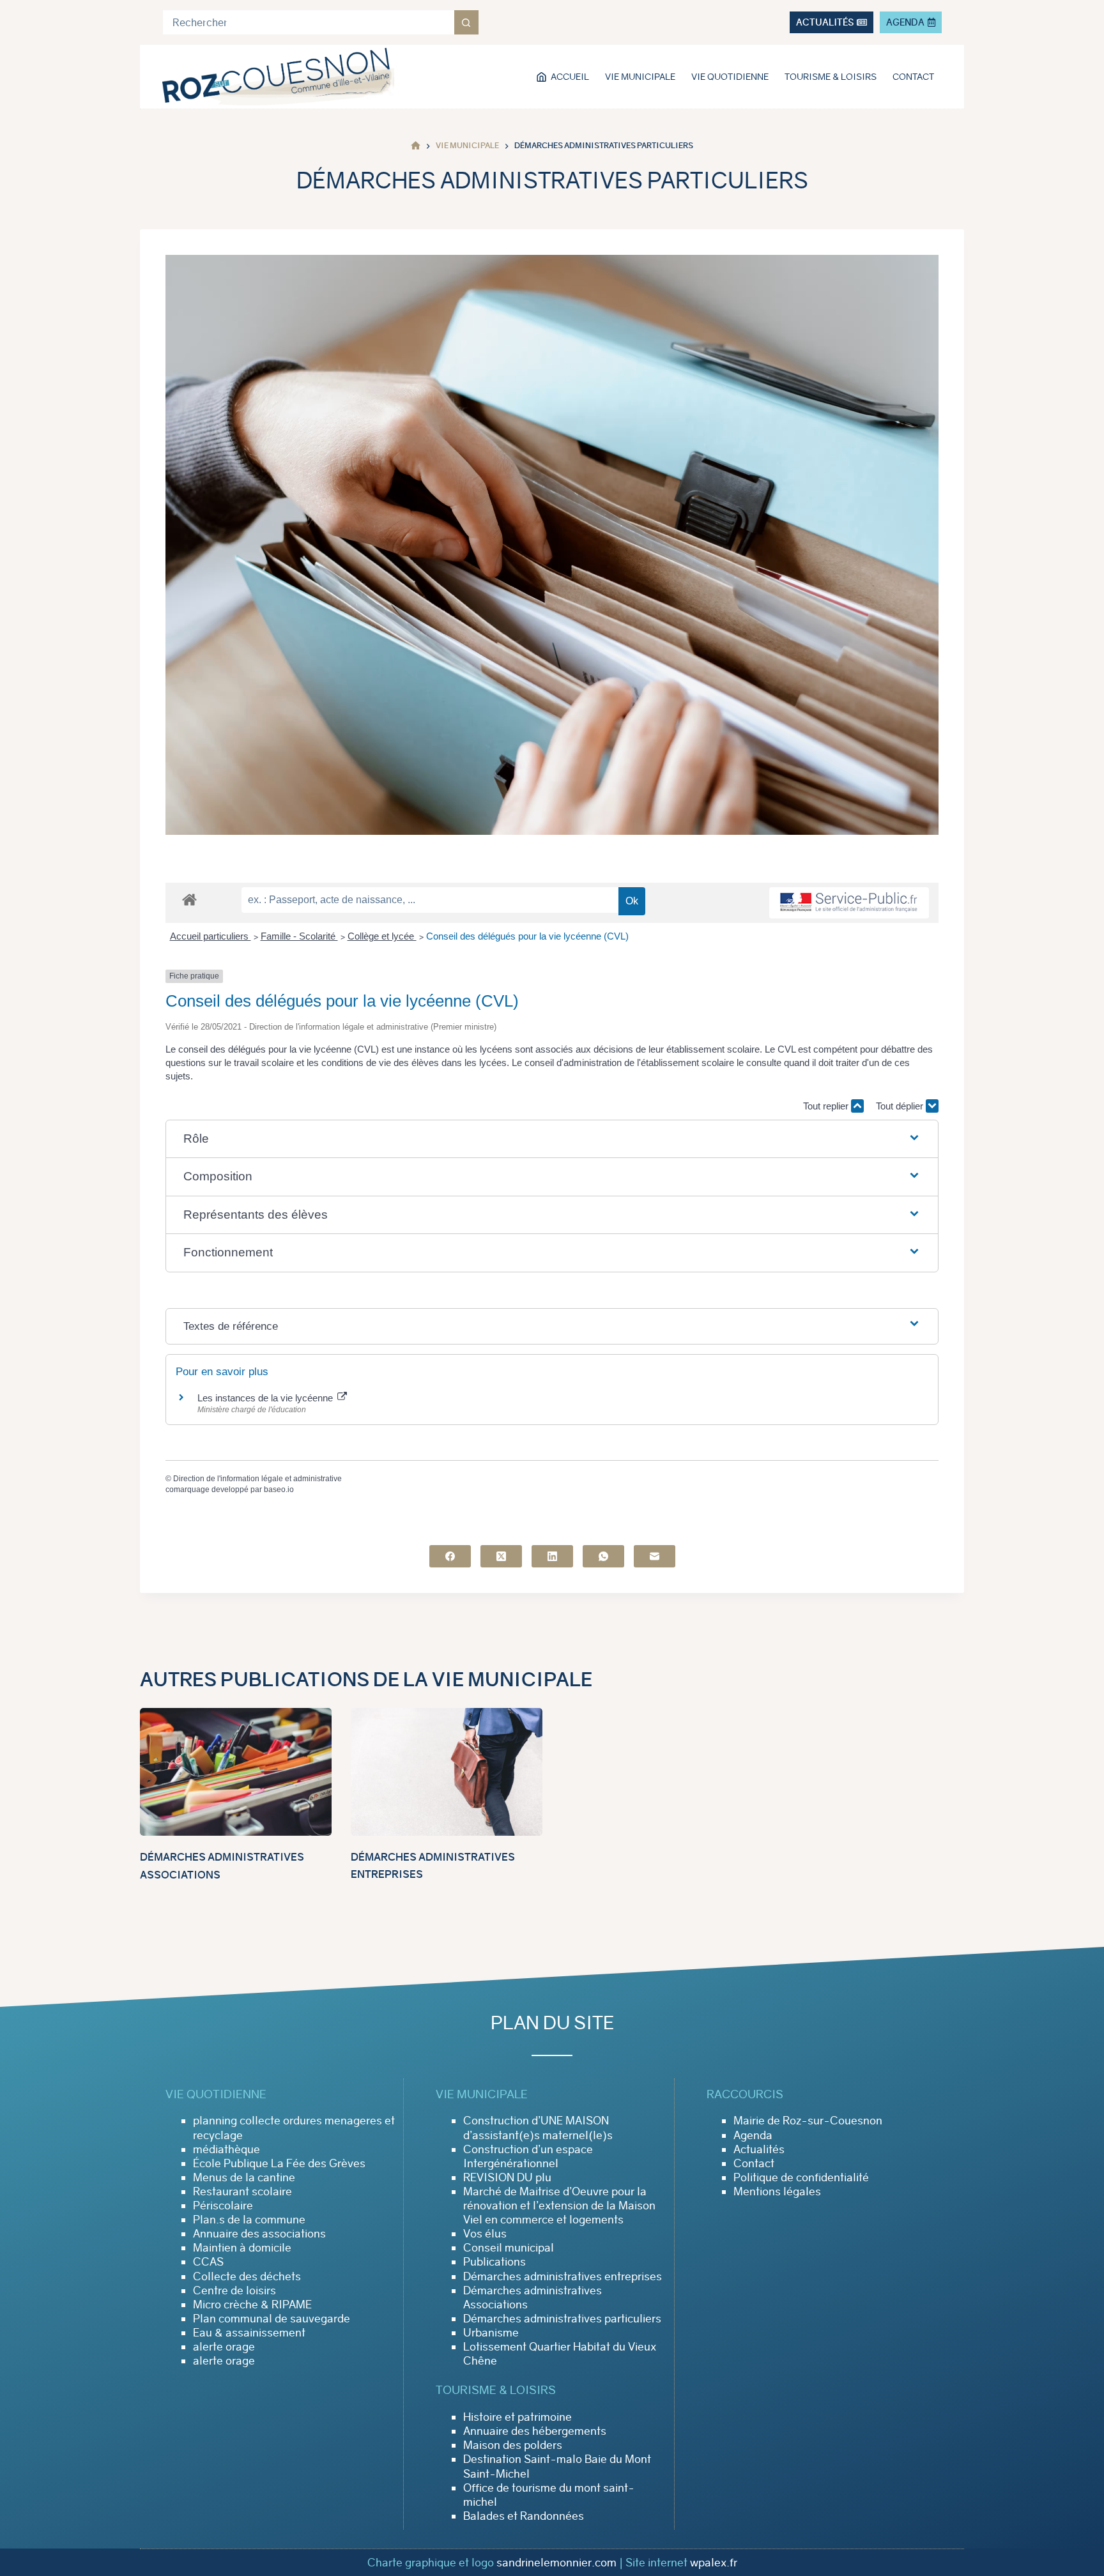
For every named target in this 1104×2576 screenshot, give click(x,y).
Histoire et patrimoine (517, 2417)
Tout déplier (901, 1106)
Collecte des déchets (247, 2276)
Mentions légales (777, 2191)
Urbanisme (491, 2333)
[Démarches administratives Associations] (236, 1772)
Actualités (759, 2149)
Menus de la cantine (244, 2177)
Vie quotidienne (730, 77)
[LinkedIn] (552, 1556)
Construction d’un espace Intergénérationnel (528, 2156)
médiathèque (226, 2149)
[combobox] (309, 22)
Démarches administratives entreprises (563, 2276)
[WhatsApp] (603, 1556)
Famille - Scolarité (299, 936)
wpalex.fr (714, 2563)
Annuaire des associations (259, 2234)
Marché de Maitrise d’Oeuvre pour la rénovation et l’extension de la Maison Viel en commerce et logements (559, 2206)
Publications (494, 2262)
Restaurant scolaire (242, 2191)
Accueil (570, 77)
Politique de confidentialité (801, 2177)
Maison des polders (513, 2445)
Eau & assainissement (249, 2333)
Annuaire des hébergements (535, 2431)
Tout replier (827, 1106)
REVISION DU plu (507, 2177)
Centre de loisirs (234, 2290)
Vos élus (485, 2234)
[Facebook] (450, 1556)
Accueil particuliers (211, 936)
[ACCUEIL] (416, 146)
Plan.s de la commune (249, 2220)
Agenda (753, 2135)
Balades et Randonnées (524, 2516)
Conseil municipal (509, 2248)
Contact (913, 77)
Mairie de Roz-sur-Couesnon (808, 2121)
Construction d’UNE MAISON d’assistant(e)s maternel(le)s (538, 2128)
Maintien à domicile (242, 2248)
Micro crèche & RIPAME (252, 2305)
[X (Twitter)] (501, 1556)
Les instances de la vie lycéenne (266, 1398)
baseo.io (279, 1490)
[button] (552, 1139)
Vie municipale (640, 77)
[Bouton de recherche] (466, 22)
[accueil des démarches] (189, 899)
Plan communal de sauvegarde (272, 2319)
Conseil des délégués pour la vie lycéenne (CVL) (527, 936)
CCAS (208, 2262)
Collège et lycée (382, 936)
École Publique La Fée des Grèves (279, 2163)
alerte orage (224, 2347)
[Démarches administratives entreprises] (447, 1772)
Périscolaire (223, 2206)
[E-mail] (655, 1556)
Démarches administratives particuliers (562, 2319)
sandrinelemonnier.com (556, 2563)
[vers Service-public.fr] (849, 903)
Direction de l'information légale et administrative (257, 1479)
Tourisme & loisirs (831, 77)
